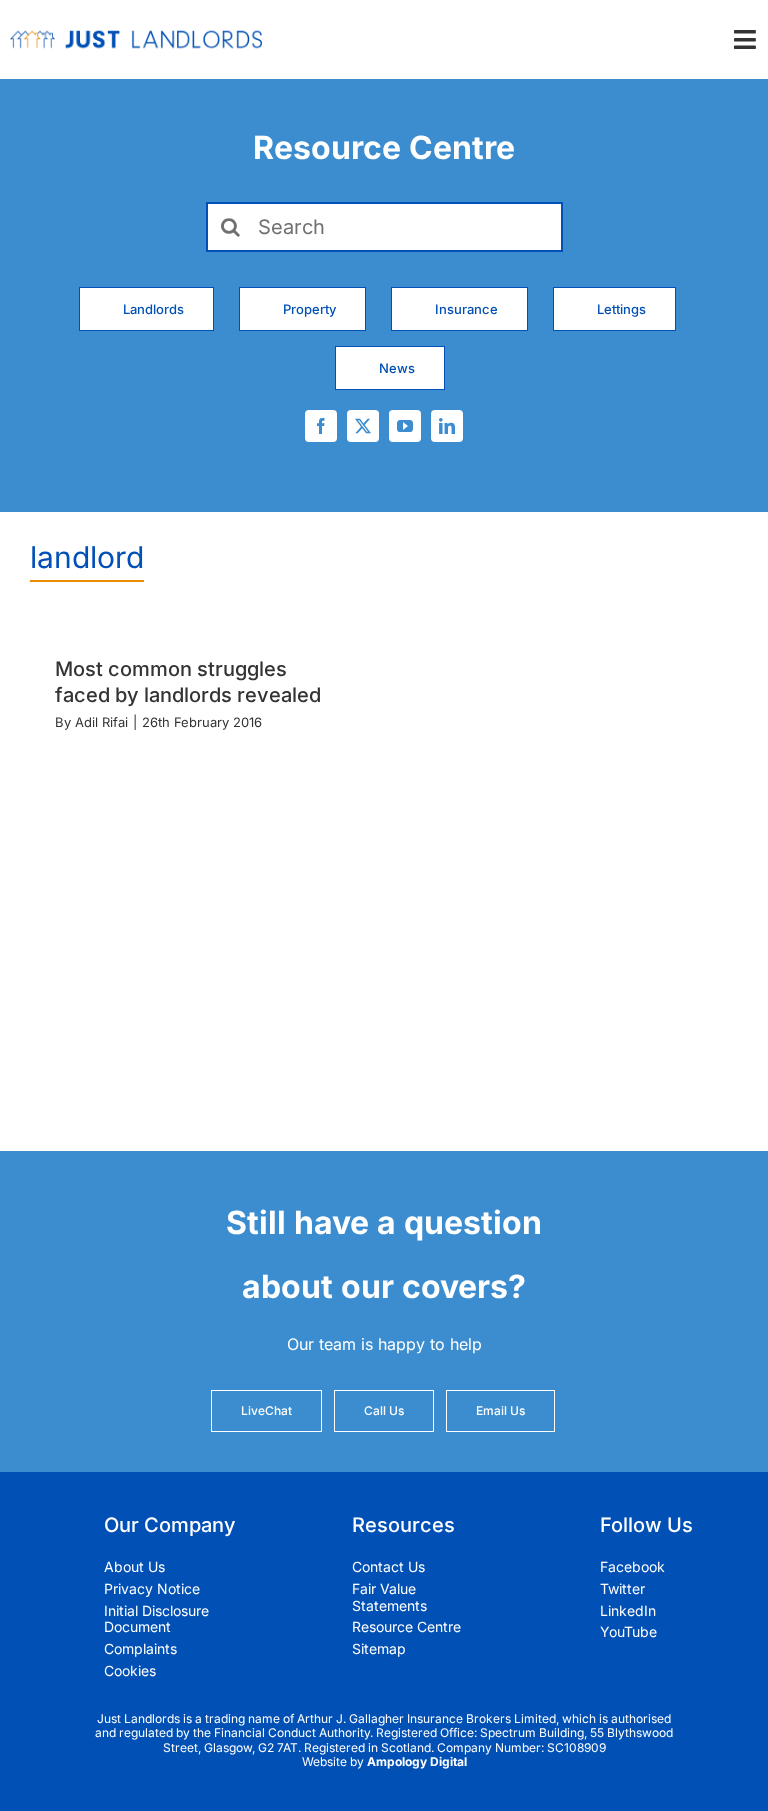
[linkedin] (447, 426)
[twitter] (363, 426)
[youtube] (405, 426)
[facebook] (321, 426)
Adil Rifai (101, 722)
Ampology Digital (417, 1761)
